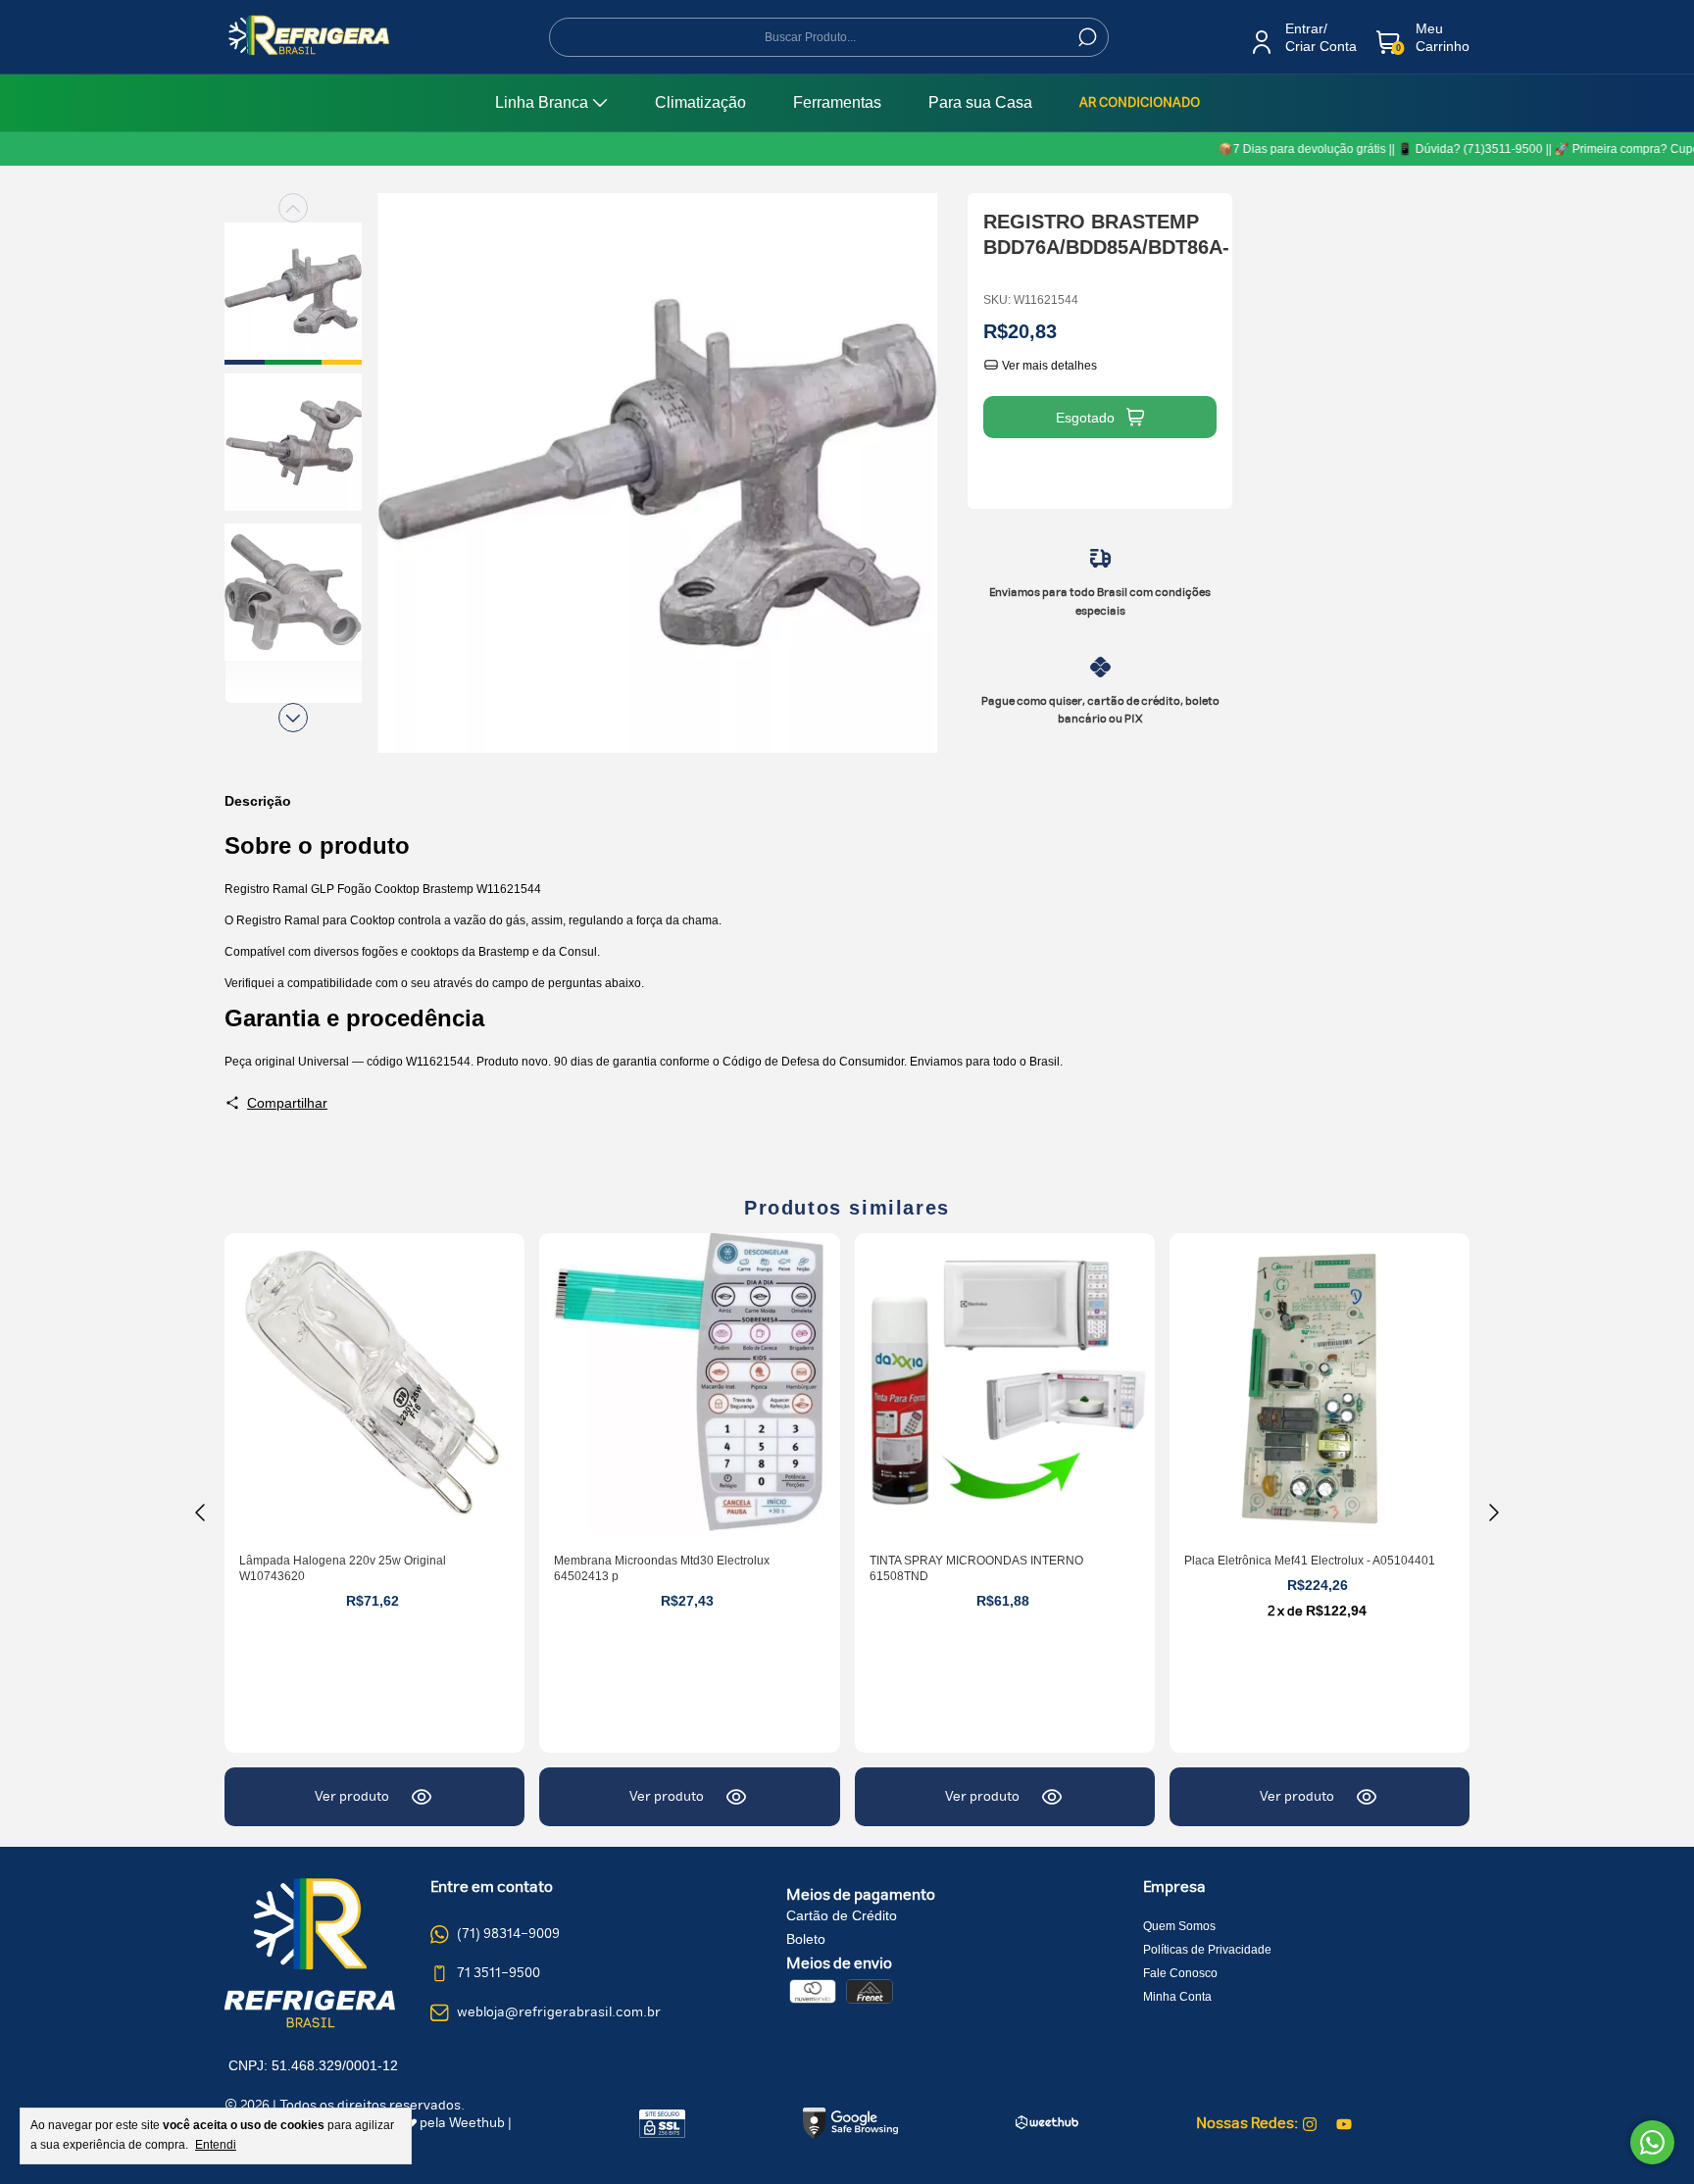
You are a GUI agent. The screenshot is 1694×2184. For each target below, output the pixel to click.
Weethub (477, 2123)
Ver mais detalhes (1048, 366)
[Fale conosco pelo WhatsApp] (1652, 2142)
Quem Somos (1179, 1926)
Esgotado (1085, 418)
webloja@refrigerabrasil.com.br (559, 2012)
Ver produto (352, 1797)
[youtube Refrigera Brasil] (1344, 2124)
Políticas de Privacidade (1207, 1950)
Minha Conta (1177, 1997)
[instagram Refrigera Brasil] (1310, 2124)
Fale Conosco (1180, 1973)
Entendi (216, 2145)
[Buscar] (1086, 37)
